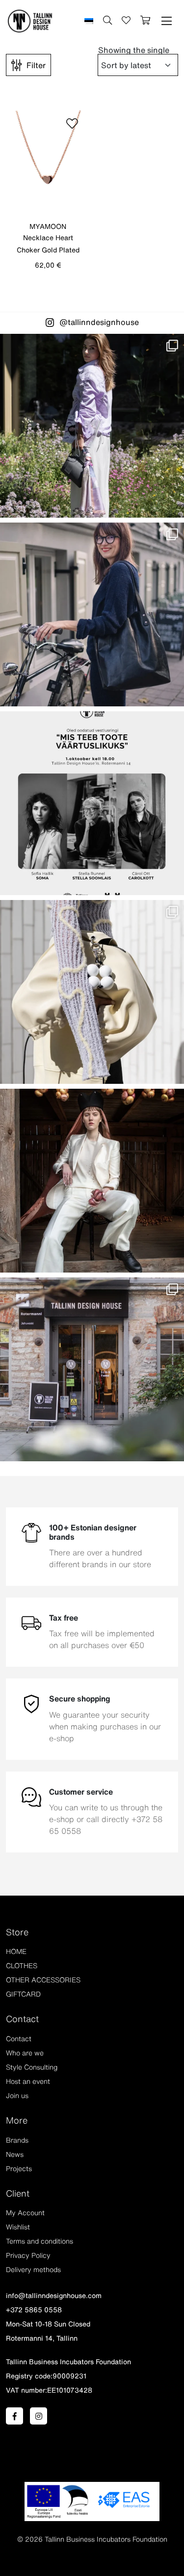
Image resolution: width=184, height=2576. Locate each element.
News (15, 2154)
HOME (16, 1951)
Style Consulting (32, 2067)
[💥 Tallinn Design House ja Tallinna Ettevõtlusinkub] (92, 803)
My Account (25, 2213)
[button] (167, 21)
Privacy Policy (28, 2255)
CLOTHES (22, 1966)
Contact (19, 2039)
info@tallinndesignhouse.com (54, 2296)
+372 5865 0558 (34, 2310)
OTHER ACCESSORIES (43, 1980)
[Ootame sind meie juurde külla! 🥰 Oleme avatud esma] (92, 1369)
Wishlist (18, 2227)
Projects (19, 2169)
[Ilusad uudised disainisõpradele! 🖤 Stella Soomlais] (92, 614)
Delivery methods (33, 2270)
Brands (17, 2140)
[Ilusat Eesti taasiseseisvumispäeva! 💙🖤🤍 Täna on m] (92, 1181)
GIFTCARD (23, 1994)
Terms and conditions (39, 2241)
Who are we (25, 2053)
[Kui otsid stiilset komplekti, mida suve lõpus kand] (92, 992)
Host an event (28, 2081)
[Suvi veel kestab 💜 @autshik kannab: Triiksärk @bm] (92, 426)
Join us (17, 2096)
